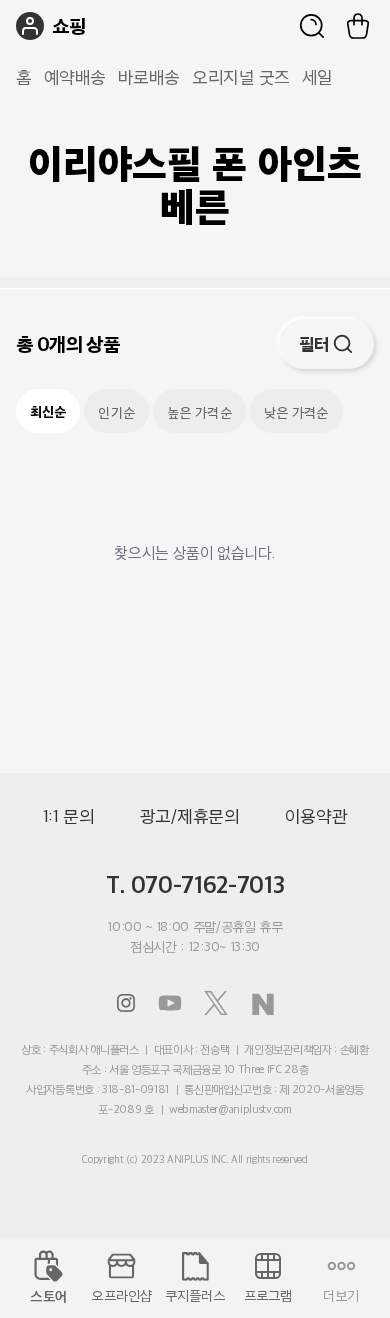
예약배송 (75, 77)
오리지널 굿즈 (241, 77)
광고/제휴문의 (190, 816)
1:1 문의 (69, 816)
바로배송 (149, 77)
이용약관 (316, 816)
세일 (317, 77)
